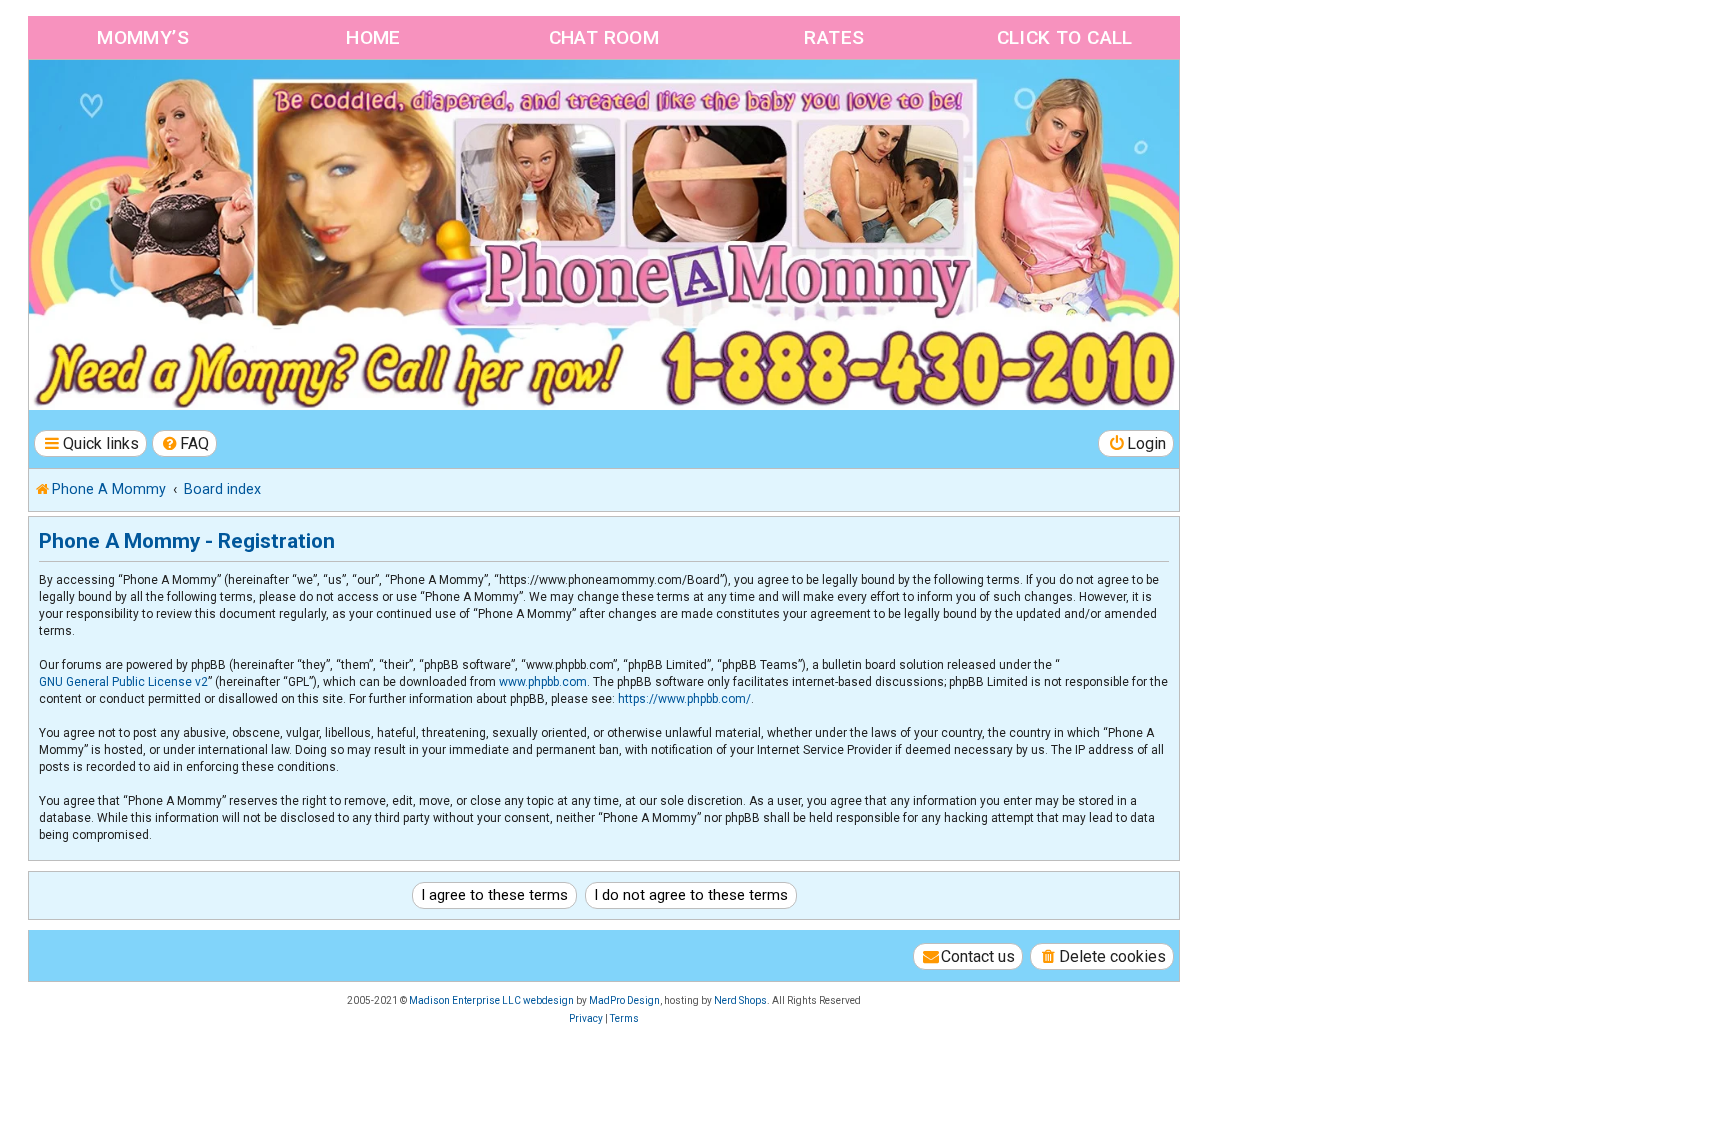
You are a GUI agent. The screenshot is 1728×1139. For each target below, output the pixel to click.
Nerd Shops (740, 1000)
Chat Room (604, 37)
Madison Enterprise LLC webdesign (491, 1000)
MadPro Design (624, 1000)
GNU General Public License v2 (123, 682)
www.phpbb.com (543, 682)
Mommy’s (143, 37)
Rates (834, 37)
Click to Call (1065, 37)
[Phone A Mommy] (143, 102)
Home (373, 37)
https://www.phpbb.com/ (684, 699)
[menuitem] (185, 443)
